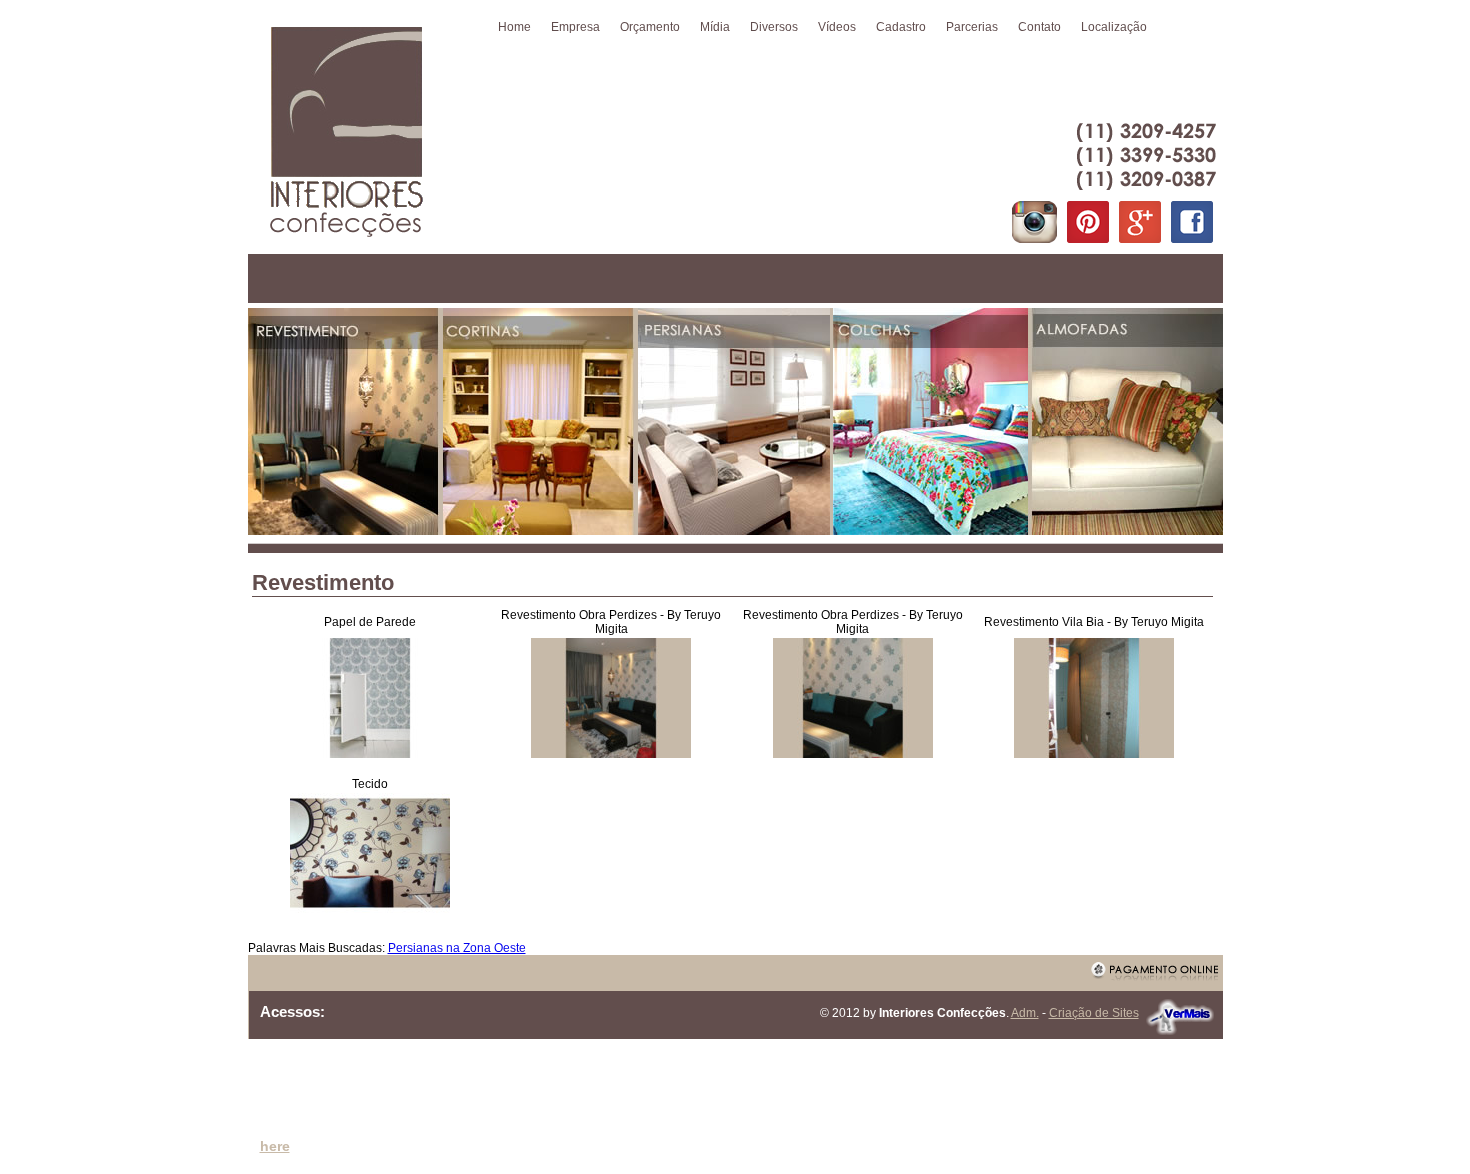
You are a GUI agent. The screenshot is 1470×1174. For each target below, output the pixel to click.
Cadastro (901, 27)
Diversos (774, 27)
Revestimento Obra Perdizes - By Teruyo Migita (611, 622)
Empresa (575, 27)
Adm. (1025, 1013)
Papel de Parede (370, 622)
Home (514, 27)
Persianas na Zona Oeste (457, 948)
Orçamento (650, 27)
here (275, 1146)
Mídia (715, 27)
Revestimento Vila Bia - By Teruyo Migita (1094, 622)
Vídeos (837, 27)
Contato (1039, 27)
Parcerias (972, 27)
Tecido (370, 784)
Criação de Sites (1094, 1013)
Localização (1114, 27)
